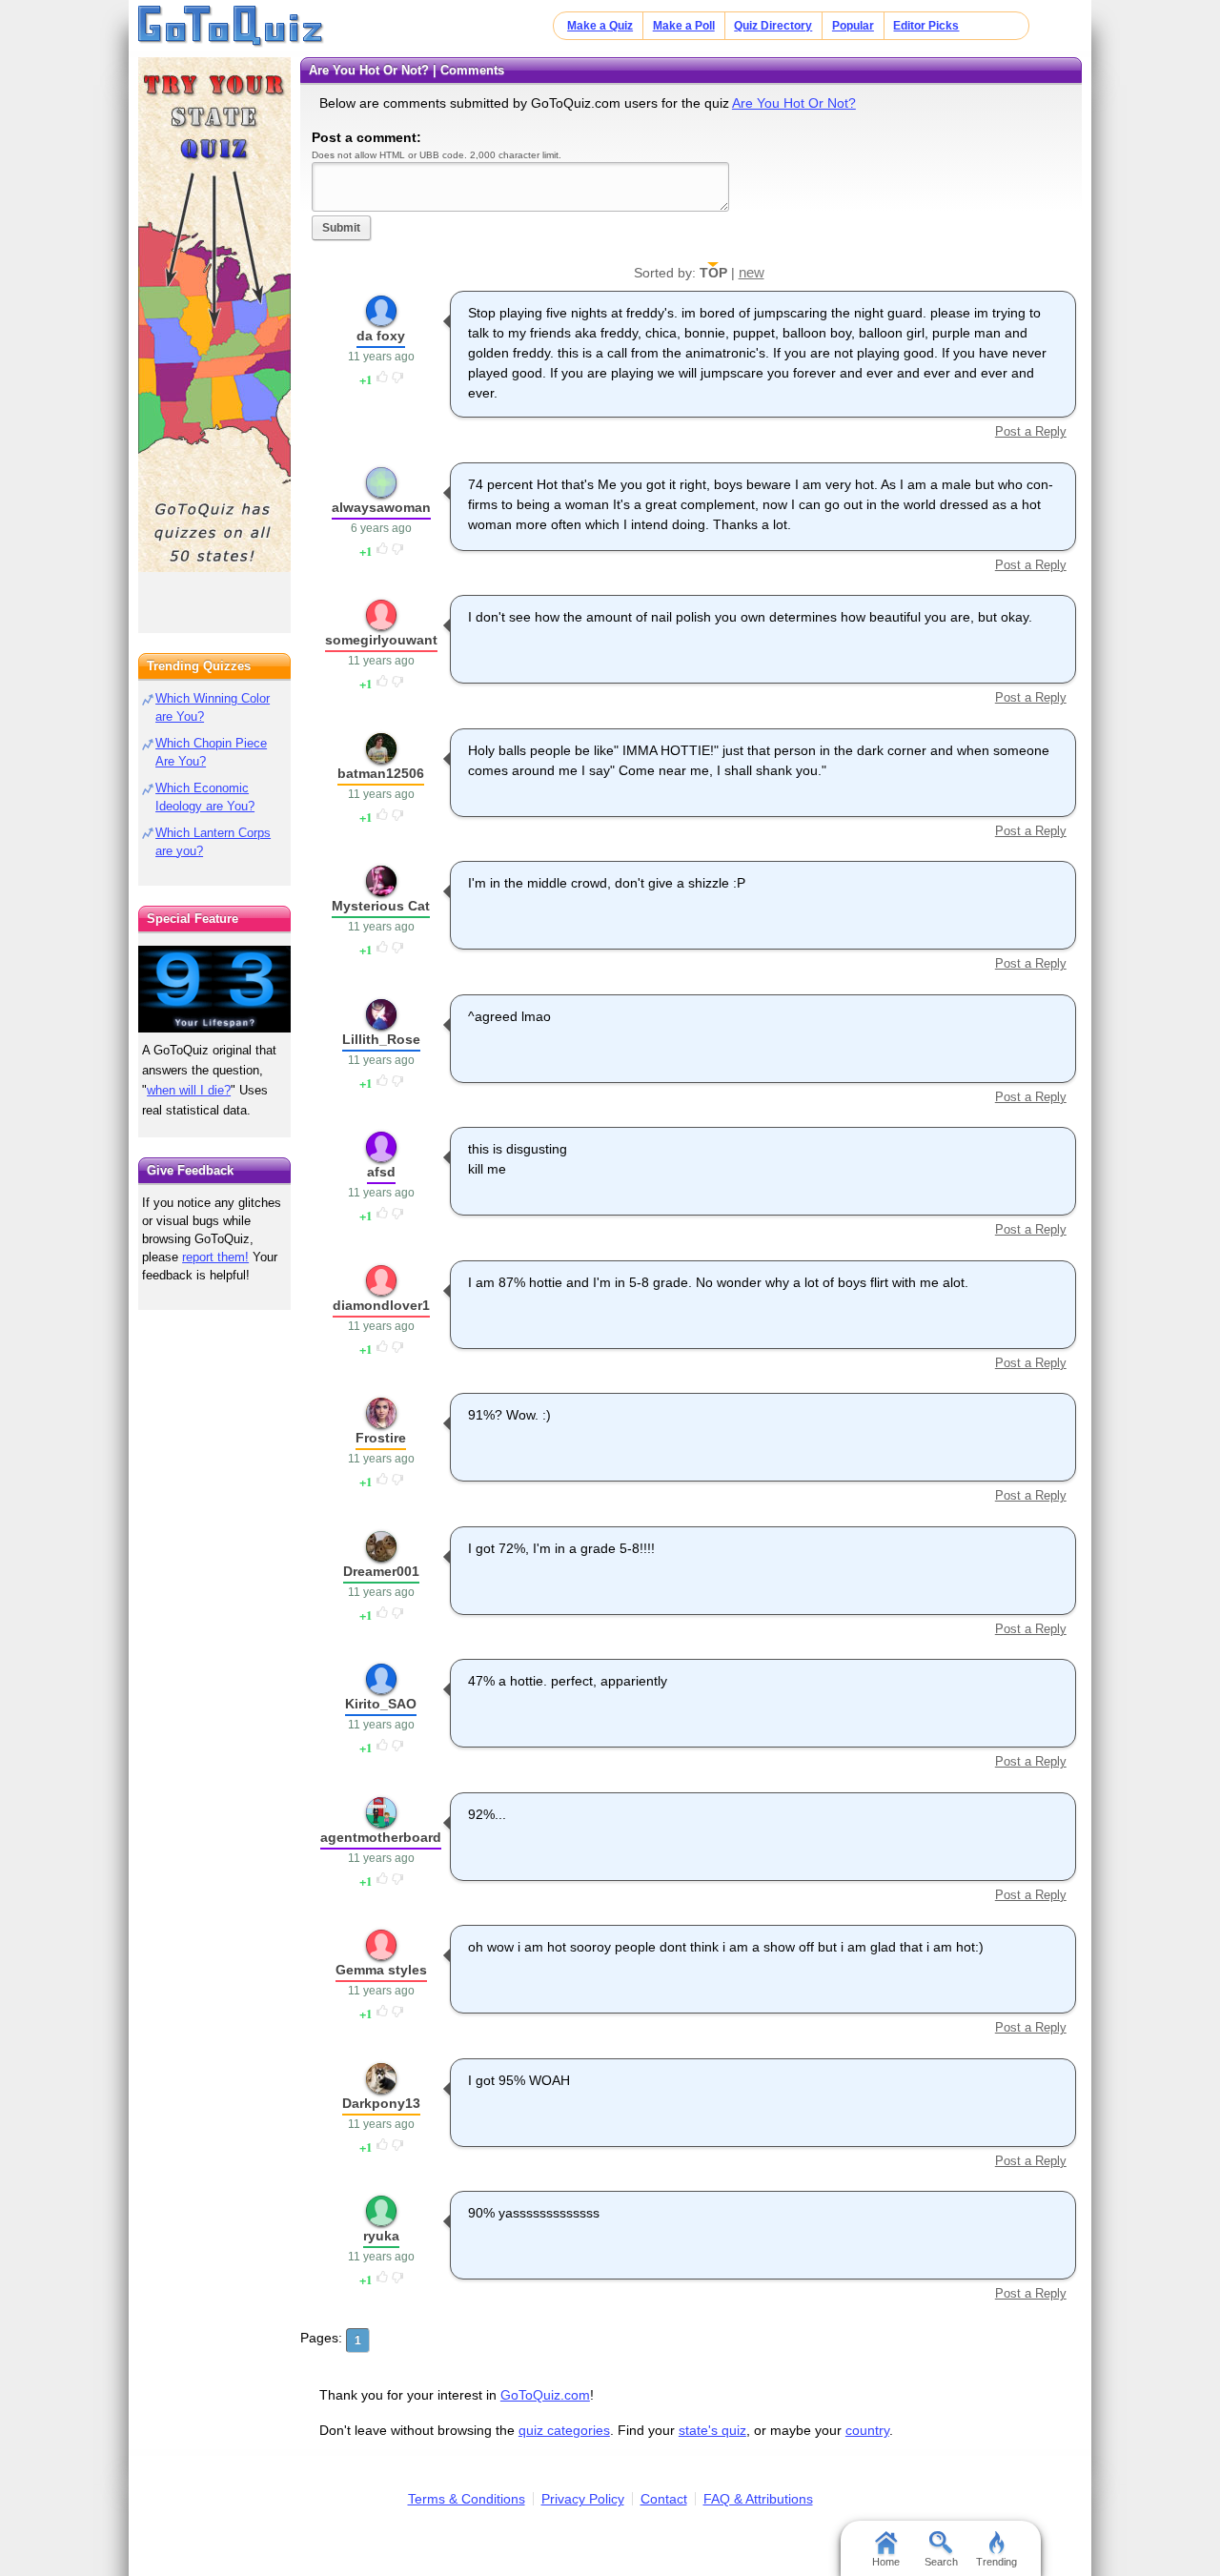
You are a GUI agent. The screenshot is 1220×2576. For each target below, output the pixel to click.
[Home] (231, 27)
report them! (215, 1257)
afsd (381, 1172)
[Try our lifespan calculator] (214, 989)
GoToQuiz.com (545, 2395)
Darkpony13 (381, 2103)
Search (941, 2562)
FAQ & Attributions (758, 2499)
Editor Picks (926, 26)
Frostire (381, 1438)
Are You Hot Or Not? (794, 103)
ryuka (381, 2236)
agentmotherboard (381, 1837)
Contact (664, 2499)
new (752, 272)
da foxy (381, 336)
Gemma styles (381, 1970)
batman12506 (381, 773)
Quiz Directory (773, 26)
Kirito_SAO (381, 1704)
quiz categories (564, 2430)
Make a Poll (684, 26)
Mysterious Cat (381, 906)
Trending (996, 2562)
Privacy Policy (583, 2499)
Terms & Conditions (467, 2499)
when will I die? (189, 1090)
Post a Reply (1030, 431)
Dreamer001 (381, 1571)
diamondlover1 (381, 1305)
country (867, 2430)
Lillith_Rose (381, 1039)
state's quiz (712, 2430)
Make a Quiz (600, 26)
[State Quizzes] (214, 315)
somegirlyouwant (381, 640)
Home (886, 2562)
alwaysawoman (381, 507)
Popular (853, 26)
